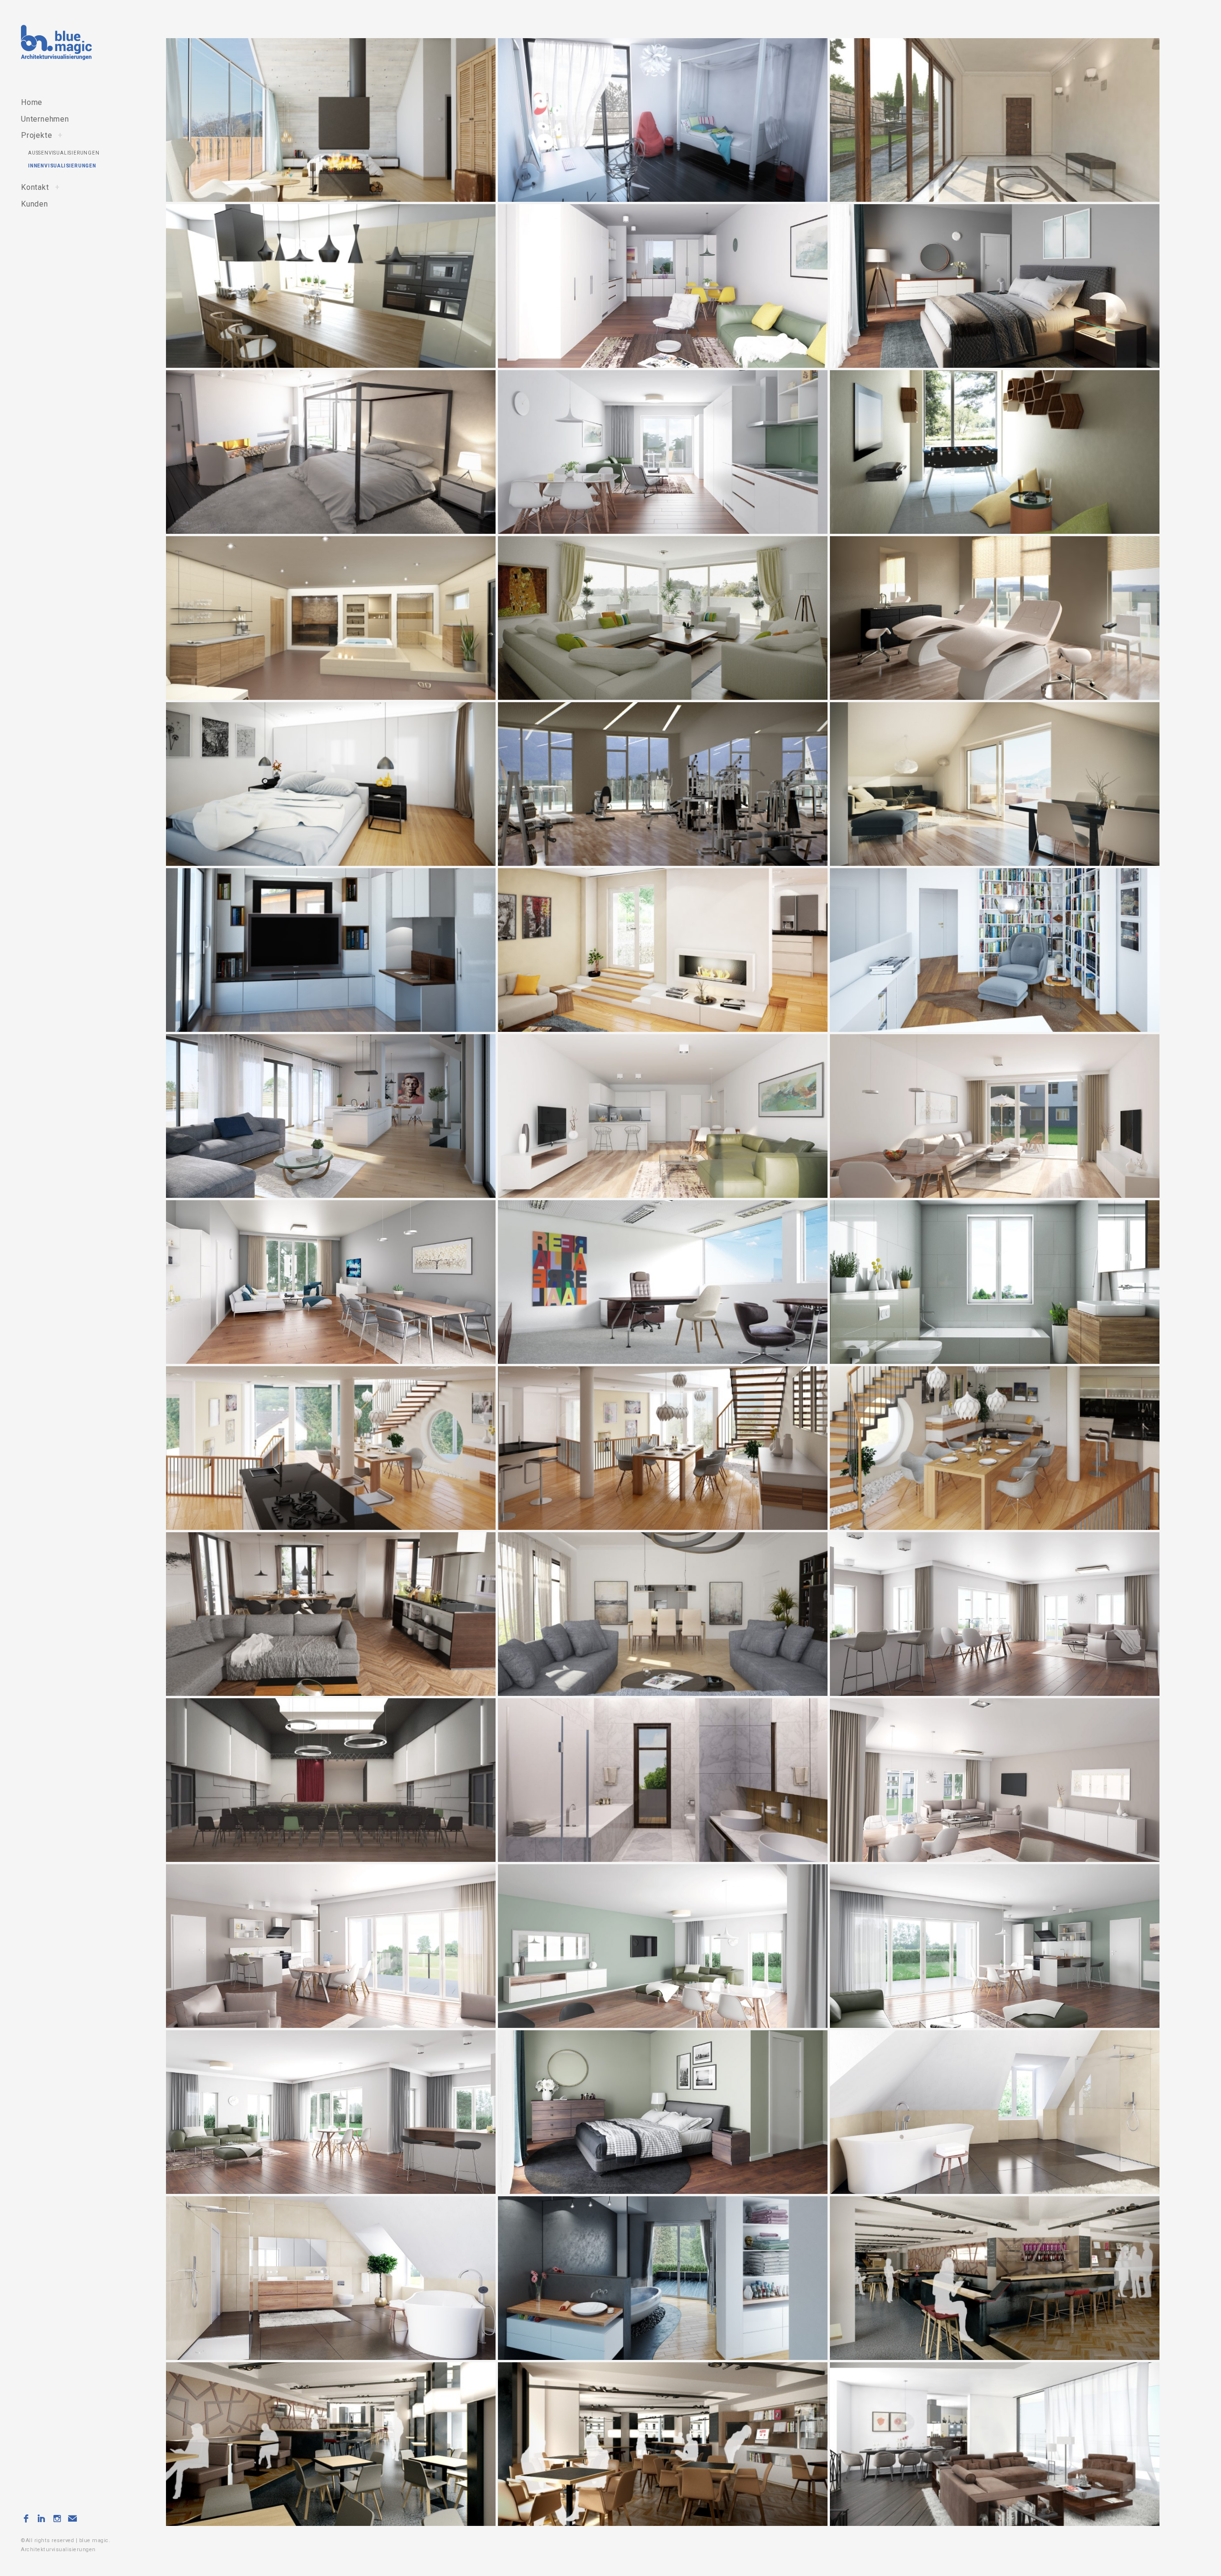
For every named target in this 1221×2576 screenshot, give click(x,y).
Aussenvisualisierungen (64, 153)
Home (32, 102)
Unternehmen (45, 119)
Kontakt (35, 187)
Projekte (36, 135)
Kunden (35, 204)
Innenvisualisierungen (62, 166)
